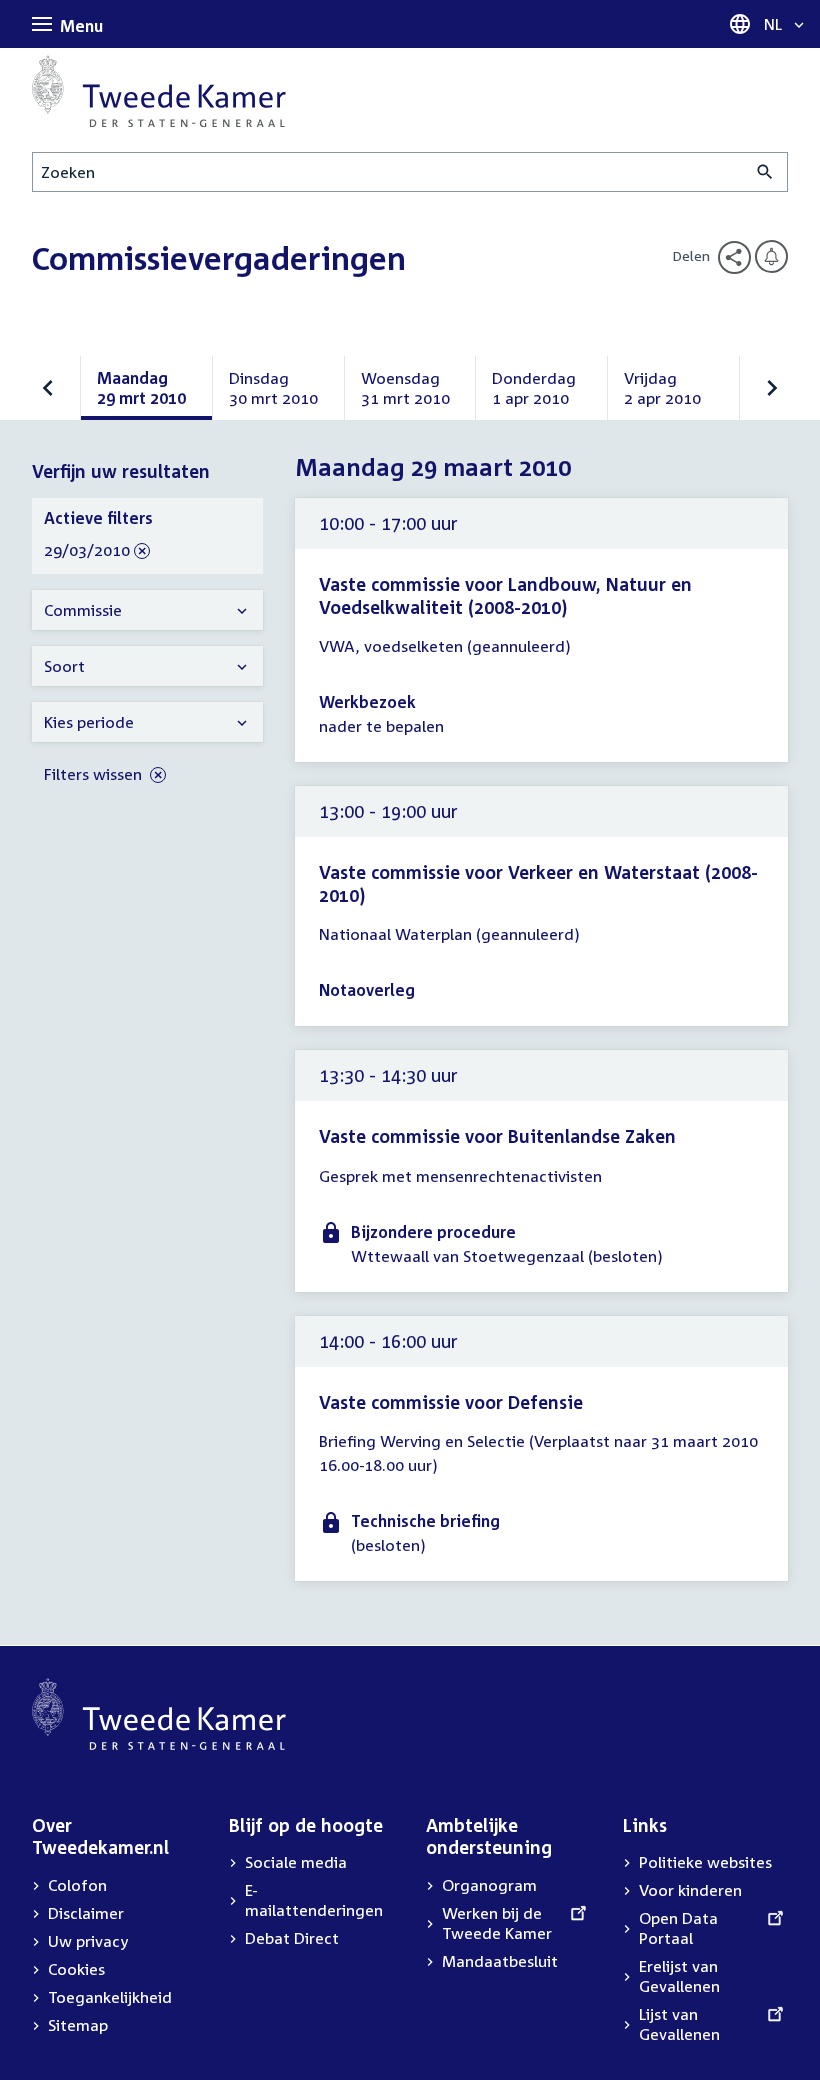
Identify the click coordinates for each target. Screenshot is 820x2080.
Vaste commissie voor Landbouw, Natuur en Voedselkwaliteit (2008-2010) (505, 595)
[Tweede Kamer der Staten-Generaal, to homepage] (159, 91)
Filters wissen (95, 774)
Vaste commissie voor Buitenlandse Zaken (497, 1136)
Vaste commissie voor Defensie (451, 1402)
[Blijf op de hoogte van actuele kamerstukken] (771, 256)
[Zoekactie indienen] (765, 172)
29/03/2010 (87, 551)
